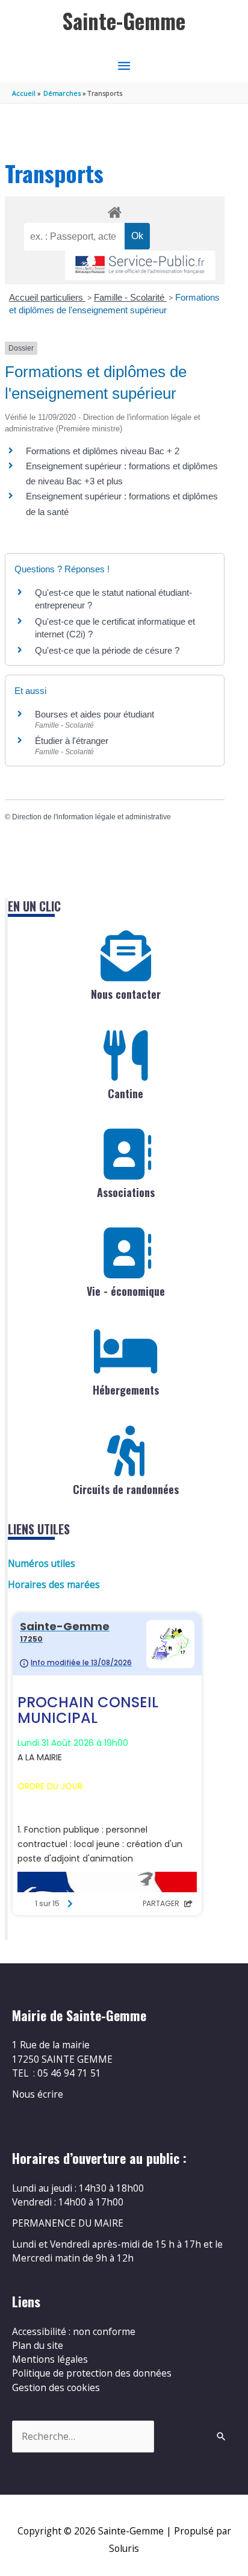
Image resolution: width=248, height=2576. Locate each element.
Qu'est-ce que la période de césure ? (107, 650)
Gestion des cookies (56, 2387)
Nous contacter (126, 994)
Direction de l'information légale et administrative (91, 817)
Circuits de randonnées (126, 1489)
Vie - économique (126, 1291)
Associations (126, 1192)
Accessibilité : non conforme (74, 2331)
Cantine (126, 1093)
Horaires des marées (54, 1584)
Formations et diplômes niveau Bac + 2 (103, 451)
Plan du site (38, 2345)
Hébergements (126, 1390)
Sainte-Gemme (124, 21)
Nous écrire (38, 2094)
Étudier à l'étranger (72, 741)
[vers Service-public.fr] (140, 265)
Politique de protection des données (92, 2373)
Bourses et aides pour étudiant (95, 714)
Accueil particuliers (47, 297)
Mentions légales (50, 2359)
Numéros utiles (42, 1563)
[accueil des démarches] (114, 210)
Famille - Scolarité (130, 297)
